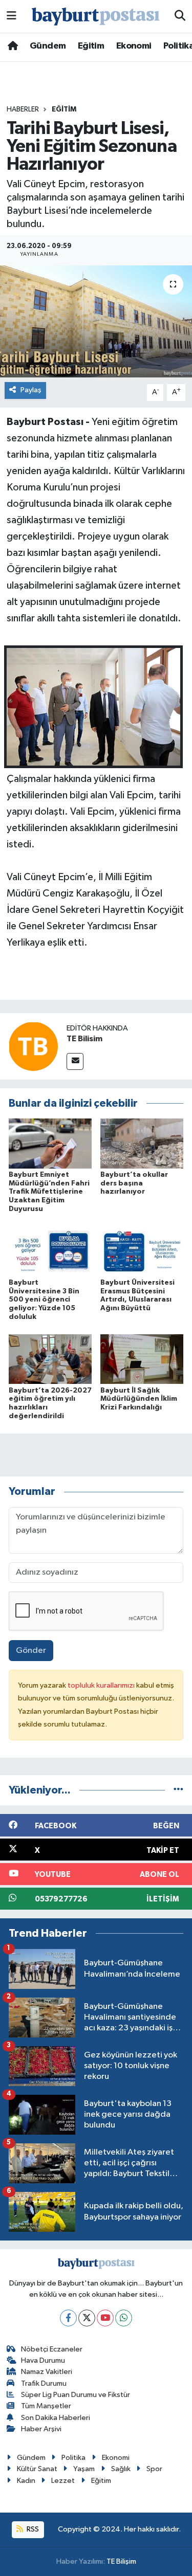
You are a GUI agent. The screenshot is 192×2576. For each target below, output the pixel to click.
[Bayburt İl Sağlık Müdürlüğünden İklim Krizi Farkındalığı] (142, 1359)
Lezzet (63, 2481)
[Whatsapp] (124, 2318)
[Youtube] (105, 2318)
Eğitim (91, 46)
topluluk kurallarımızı (102, 1685)
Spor (154, 2469)
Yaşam (84, 2469)
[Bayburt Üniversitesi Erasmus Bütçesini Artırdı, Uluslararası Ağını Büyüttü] (142, 1251)
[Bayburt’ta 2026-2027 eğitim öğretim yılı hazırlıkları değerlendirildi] (50, 1359)
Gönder (31, 1651)
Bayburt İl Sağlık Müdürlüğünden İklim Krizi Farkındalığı (139, 1399)
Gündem (48, 46)
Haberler (23, 109)
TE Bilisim (84, 1039)
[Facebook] (68, 2318)
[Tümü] (178, 1790)
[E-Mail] (75, 1061)
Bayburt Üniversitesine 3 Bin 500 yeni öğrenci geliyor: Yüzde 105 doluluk (44, 1300)
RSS (32, 2529)
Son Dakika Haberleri (56, 2418)
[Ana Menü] (12, 16)
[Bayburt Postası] (96, 17)
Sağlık (121, 2469)
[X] (87, 2318)
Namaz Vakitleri (47, 2372)
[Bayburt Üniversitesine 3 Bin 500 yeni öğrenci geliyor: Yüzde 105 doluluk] (50, 1251)
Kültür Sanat (37, 2469)
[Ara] (180, 16)
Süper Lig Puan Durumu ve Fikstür (76, 2395)
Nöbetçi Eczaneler (52, 2349)
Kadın (26, 2481)
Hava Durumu (43, 2360)
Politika (73, 2458)
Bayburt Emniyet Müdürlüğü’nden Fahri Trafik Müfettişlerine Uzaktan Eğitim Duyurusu (49, 1192)
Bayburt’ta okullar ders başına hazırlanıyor (134, 1183)
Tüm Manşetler (46, 2406)
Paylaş (31, 390)
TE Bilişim (121, 2561)
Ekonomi (134, 46)
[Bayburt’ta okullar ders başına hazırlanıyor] (142, 1143)
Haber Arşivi (41, 2429)
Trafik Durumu (44, 2383)
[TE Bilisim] (33, 1046)
